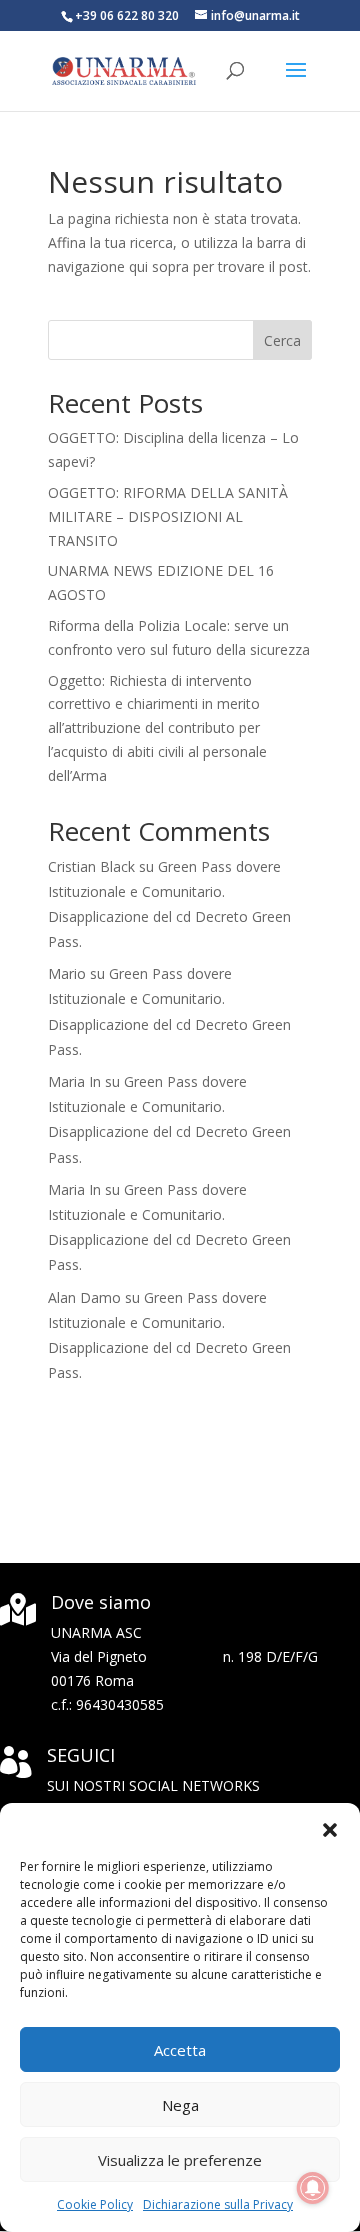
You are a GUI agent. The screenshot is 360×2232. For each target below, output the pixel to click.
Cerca (282, 340)
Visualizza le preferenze (180, 2160)
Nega (180, 2105)
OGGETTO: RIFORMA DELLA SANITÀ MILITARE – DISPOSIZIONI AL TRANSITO (168, 516)
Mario (67, 973)
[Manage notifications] (313, 2188)
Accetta (180, 2050)
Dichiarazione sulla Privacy (218, 2204)
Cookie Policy (95, 2204)
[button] (330, 1828)
